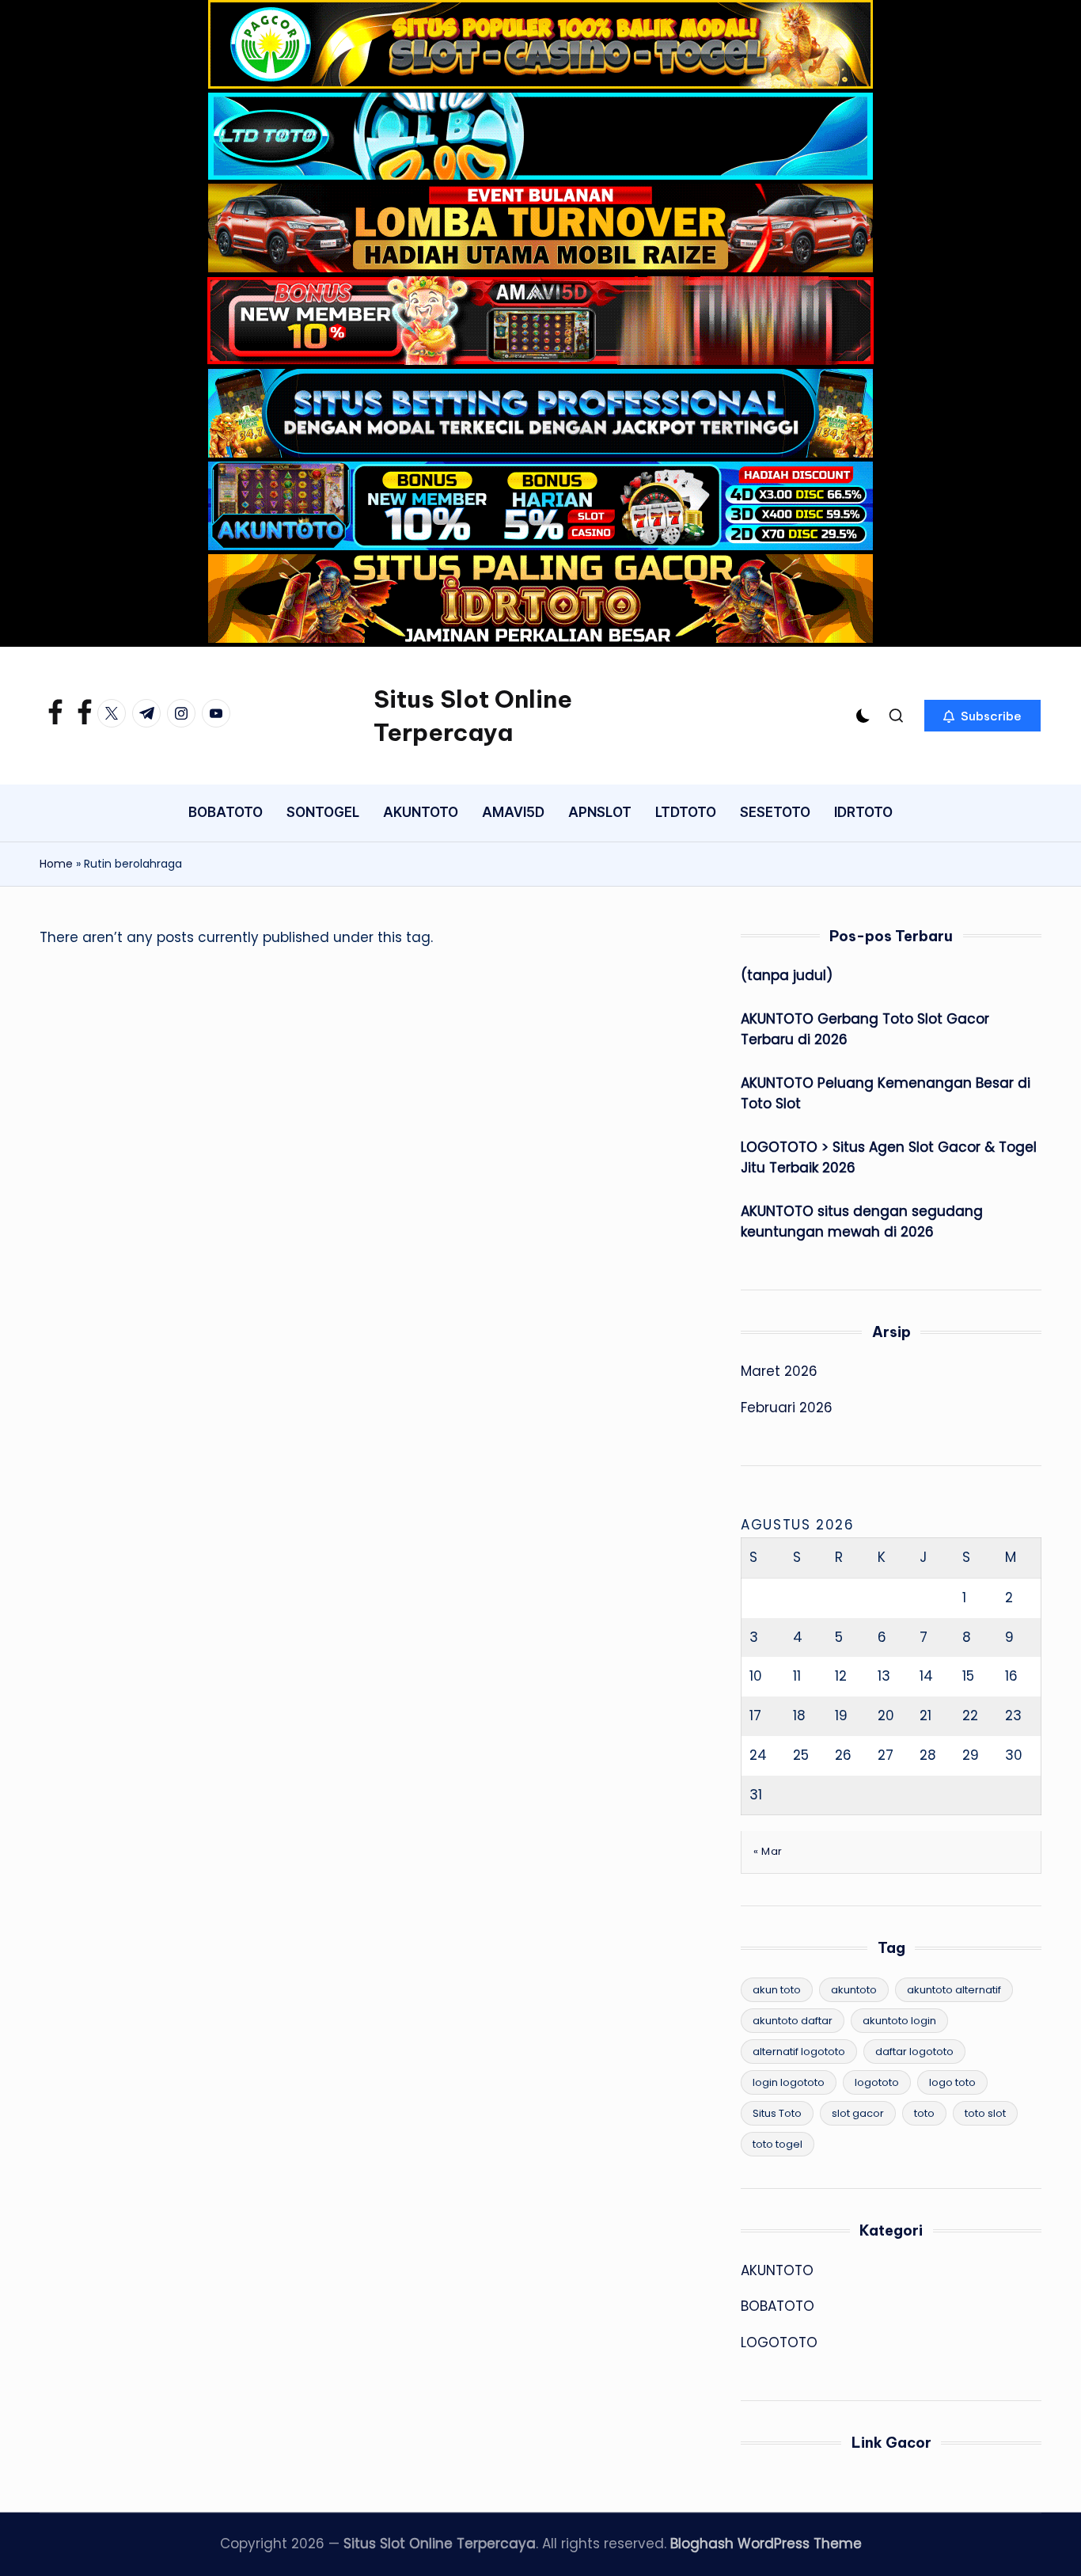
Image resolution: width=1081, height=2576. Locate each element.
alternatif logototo (799, 2052)
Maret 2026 (779, 1371)
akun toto (777, 1990)
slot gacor (858, 2113)
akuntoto (854, 1990)
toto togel (778, 2144)
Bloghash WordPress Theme (766, 2544)
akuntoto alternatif (954, 1990)
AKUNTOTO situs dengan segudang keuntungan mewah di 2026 (862, 1222)
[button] (982, 716)
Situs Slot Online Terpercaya (473, 716)
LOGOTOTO (779, 2342)
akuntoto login (899, 2021)
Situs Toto (777, 2113)
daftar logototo (914, 2052)
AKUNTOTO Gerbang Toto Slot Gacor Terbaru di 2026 (865, 1029)
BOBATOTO (778, 2306)
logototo (877, 2082)
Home (56, 864)
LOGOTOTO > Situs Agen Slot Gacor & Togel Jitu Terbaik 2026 (889, 1157)
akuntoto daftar (793, 2021)
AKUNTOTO (777, 2270)
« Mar (768, 1851)
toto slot (985, 2113)
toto (924, 2113)
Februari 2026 (787, 1408)
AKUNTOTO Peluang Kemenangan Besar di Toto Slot (886, 1093)
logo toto (952, 2082)
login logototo (789, 2082)
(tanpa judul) (787, 975)
